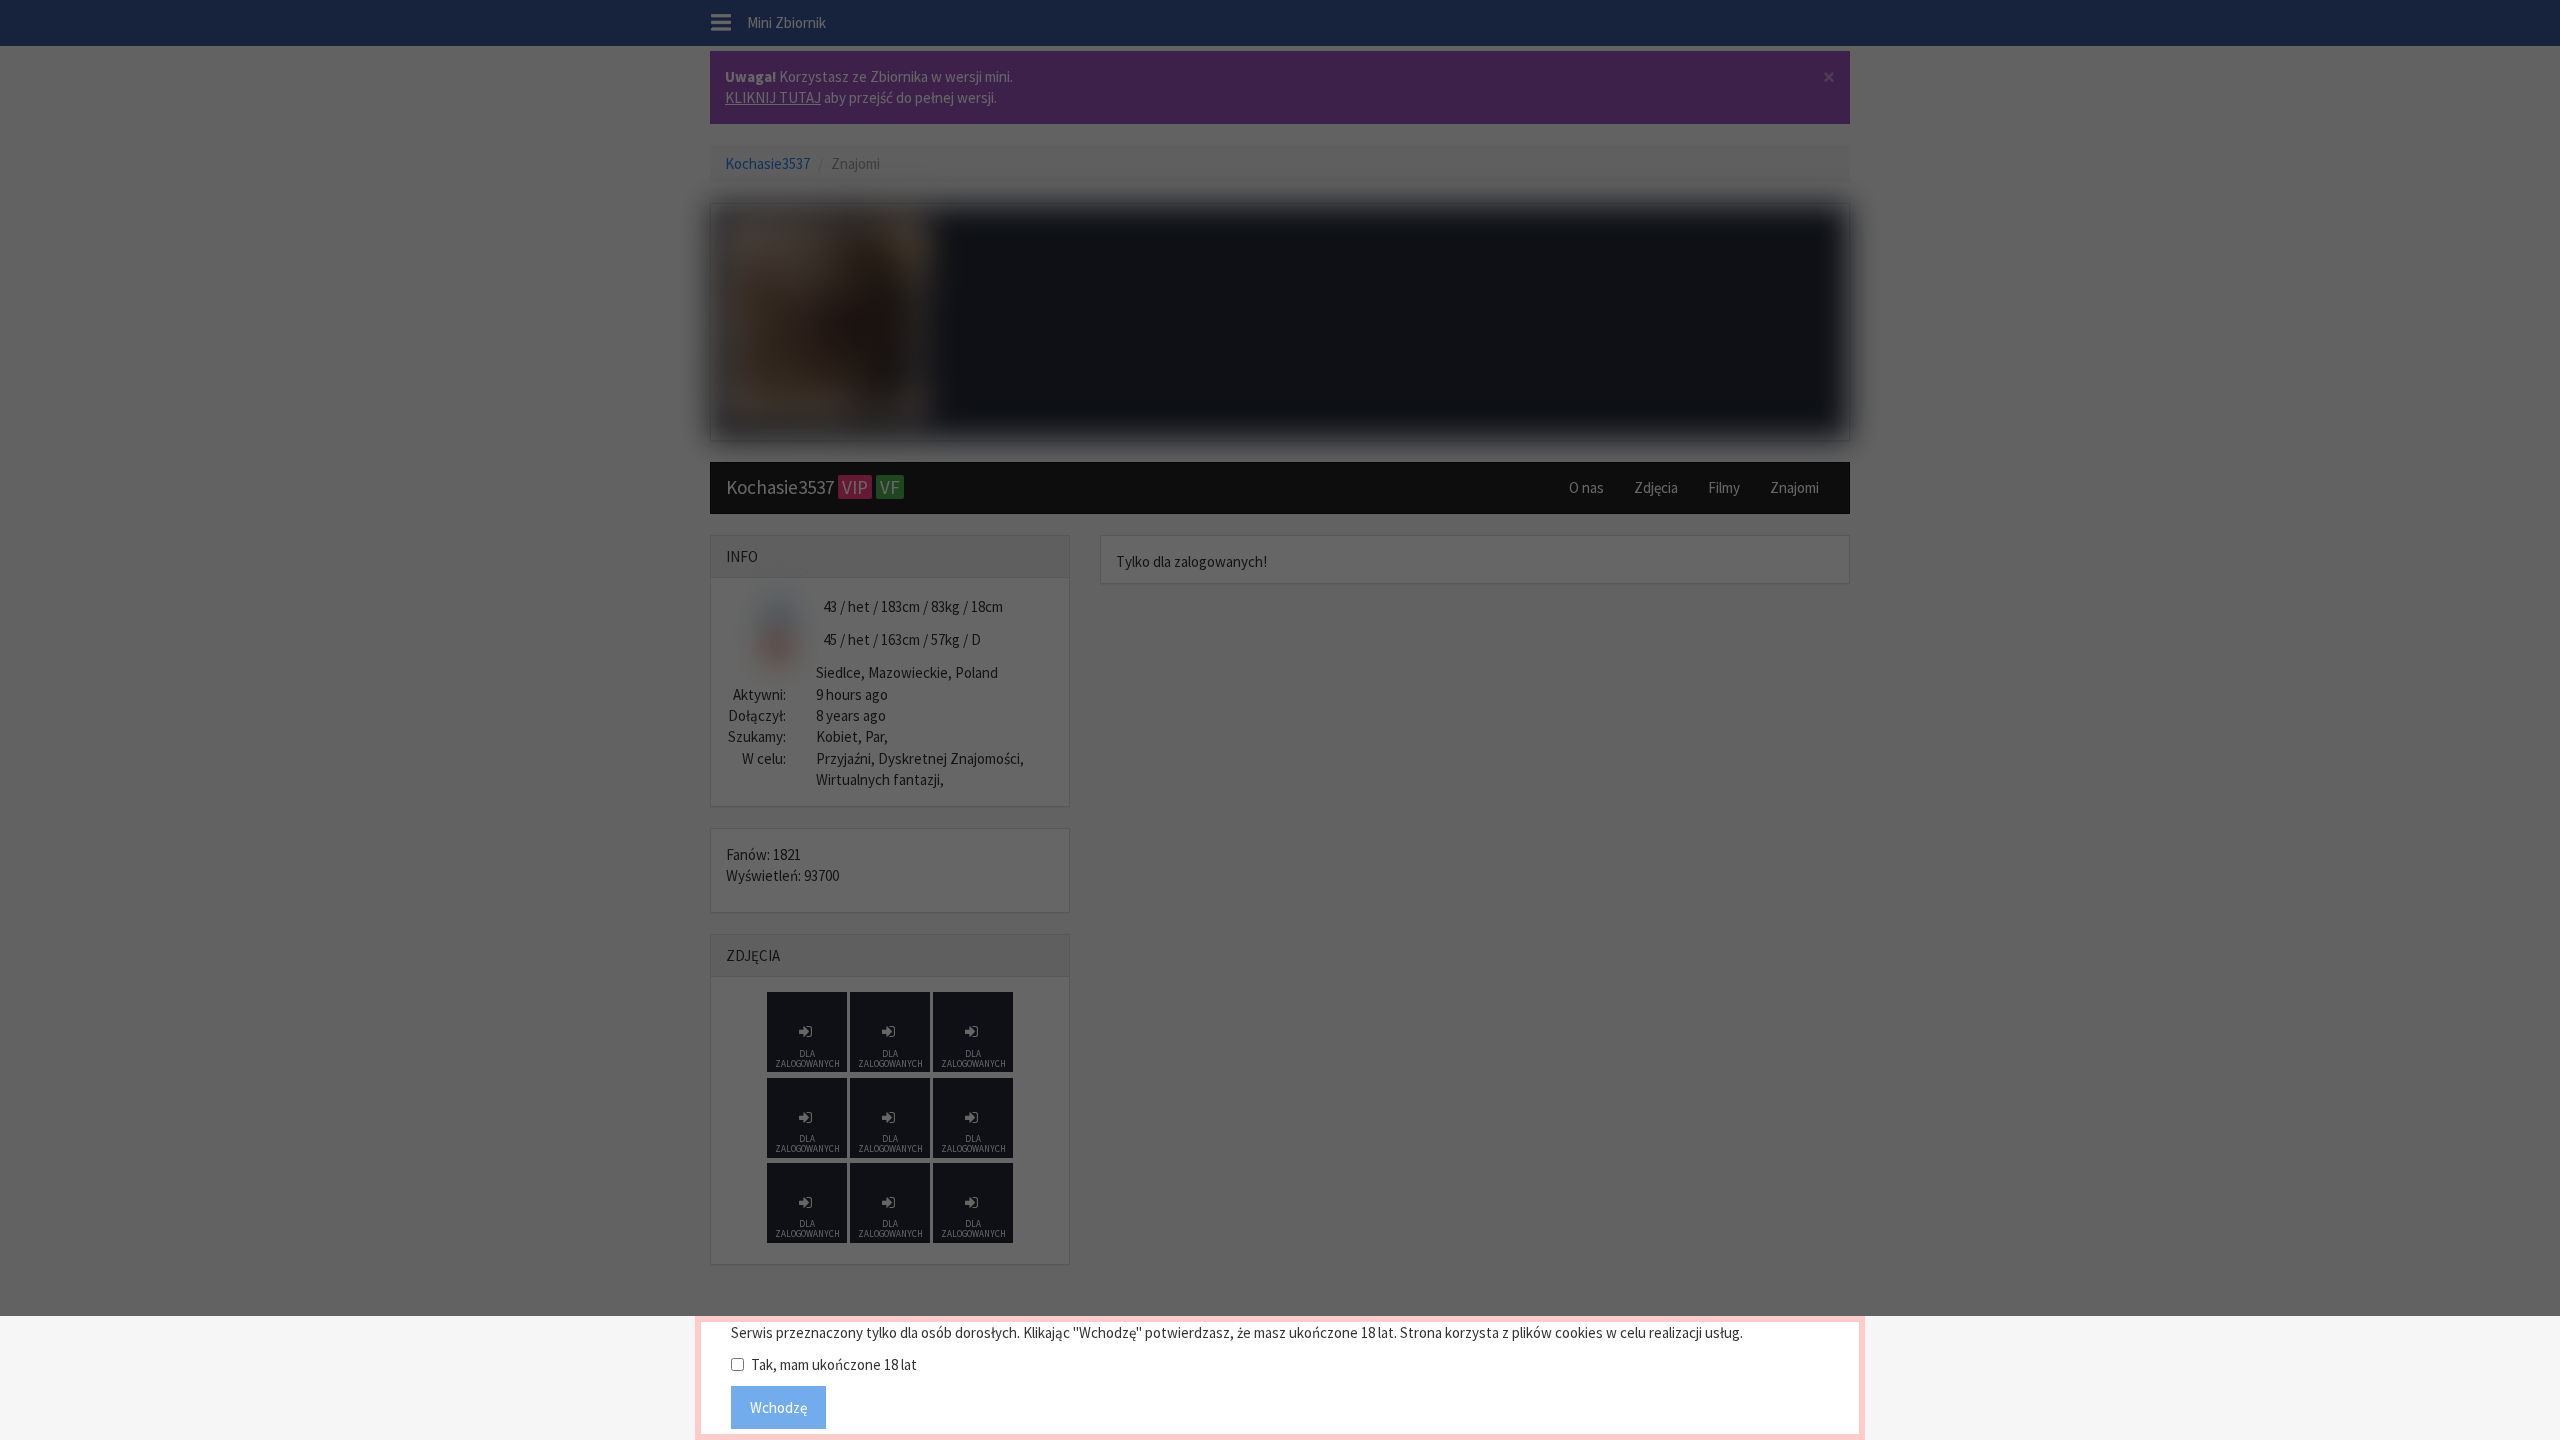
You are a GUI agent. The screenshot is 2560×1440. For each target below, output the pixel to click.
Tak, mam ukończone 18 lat (834, 1364)
